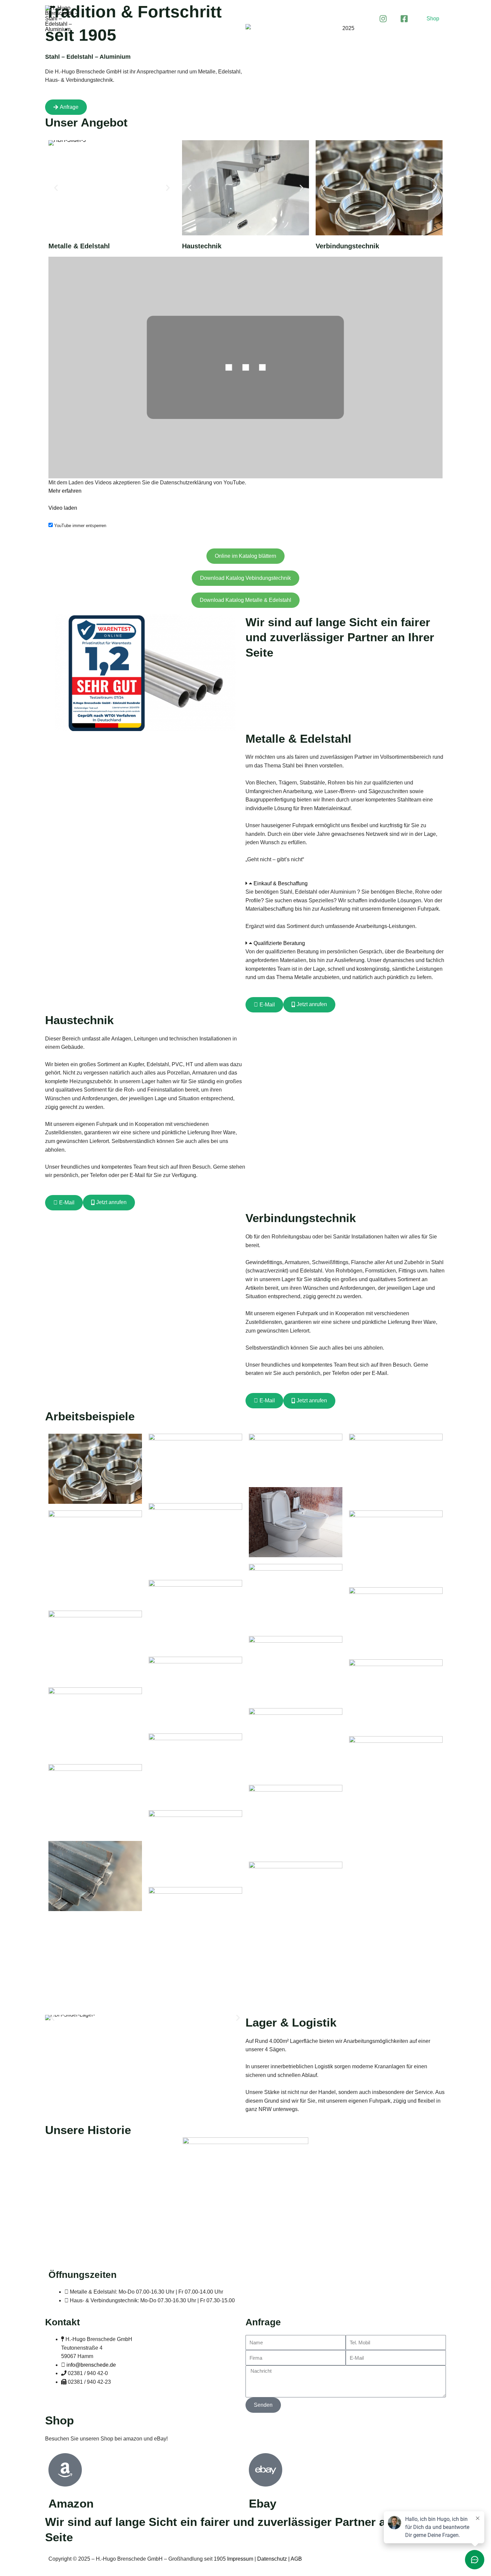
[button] (433, 19)
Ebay (263, 2503)
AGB (296, 2559)
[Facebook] (404, 19)
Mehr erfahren (65, 491)
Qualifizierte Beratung (279, 943)
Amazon (71, 2503)
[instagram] (383, 19)
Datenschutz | (274, 2559)
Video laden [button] (63, 508)
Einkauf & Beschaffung (281, 883)
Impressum (240, 2559)
